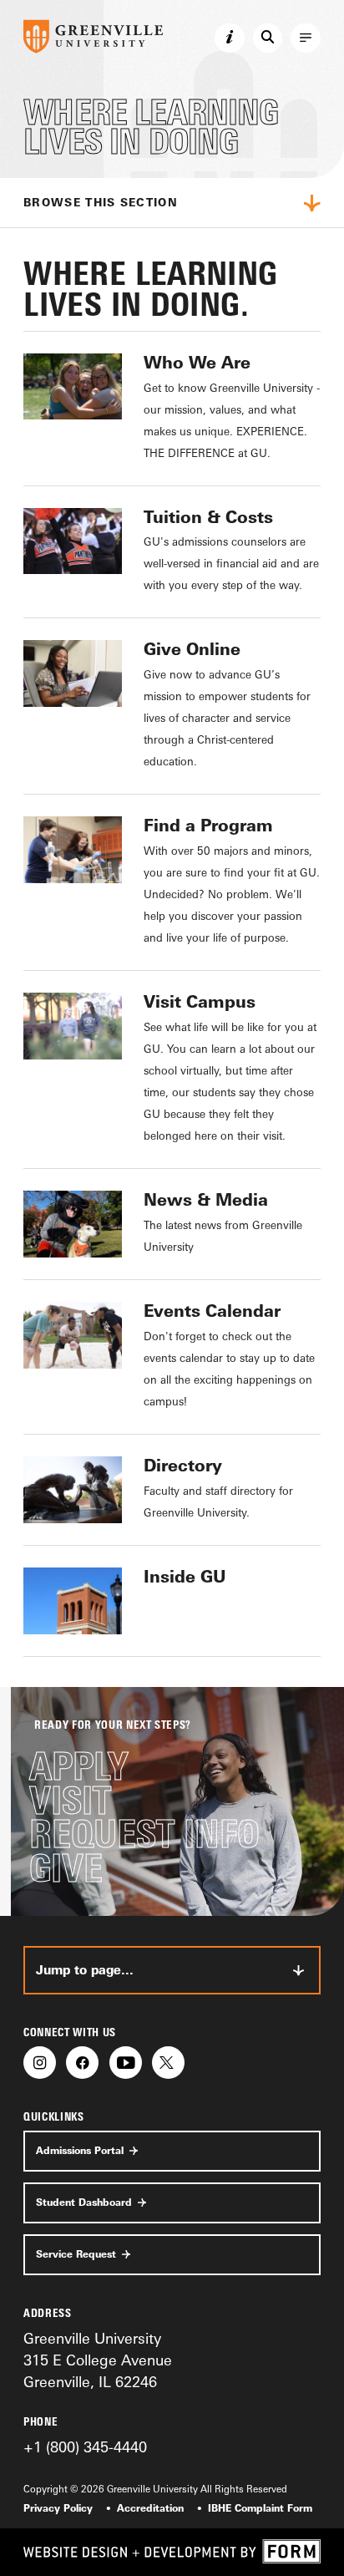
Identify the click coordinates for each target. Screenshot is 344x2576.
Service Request (76, 2254)
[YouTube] (126, 2063)
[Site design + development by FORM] (172, 2552)
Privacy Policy (58, 2508)
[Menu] (306, 38)
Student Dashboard (84, 2203)
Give (66, 1869)
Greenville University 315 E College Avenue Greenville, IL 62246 (98, 2360)
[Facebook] (82, 2063)
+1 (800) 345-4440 (85, 2446)
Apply (79, 1767)
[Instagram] (40, 2063)
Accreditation (150, 2508)
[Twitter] (168, 2063)
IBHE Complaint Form (260, 2508)
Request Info (144, 1834)
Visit (70, 1801)
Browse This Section (101, 202)
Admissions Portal (80, 2151)
